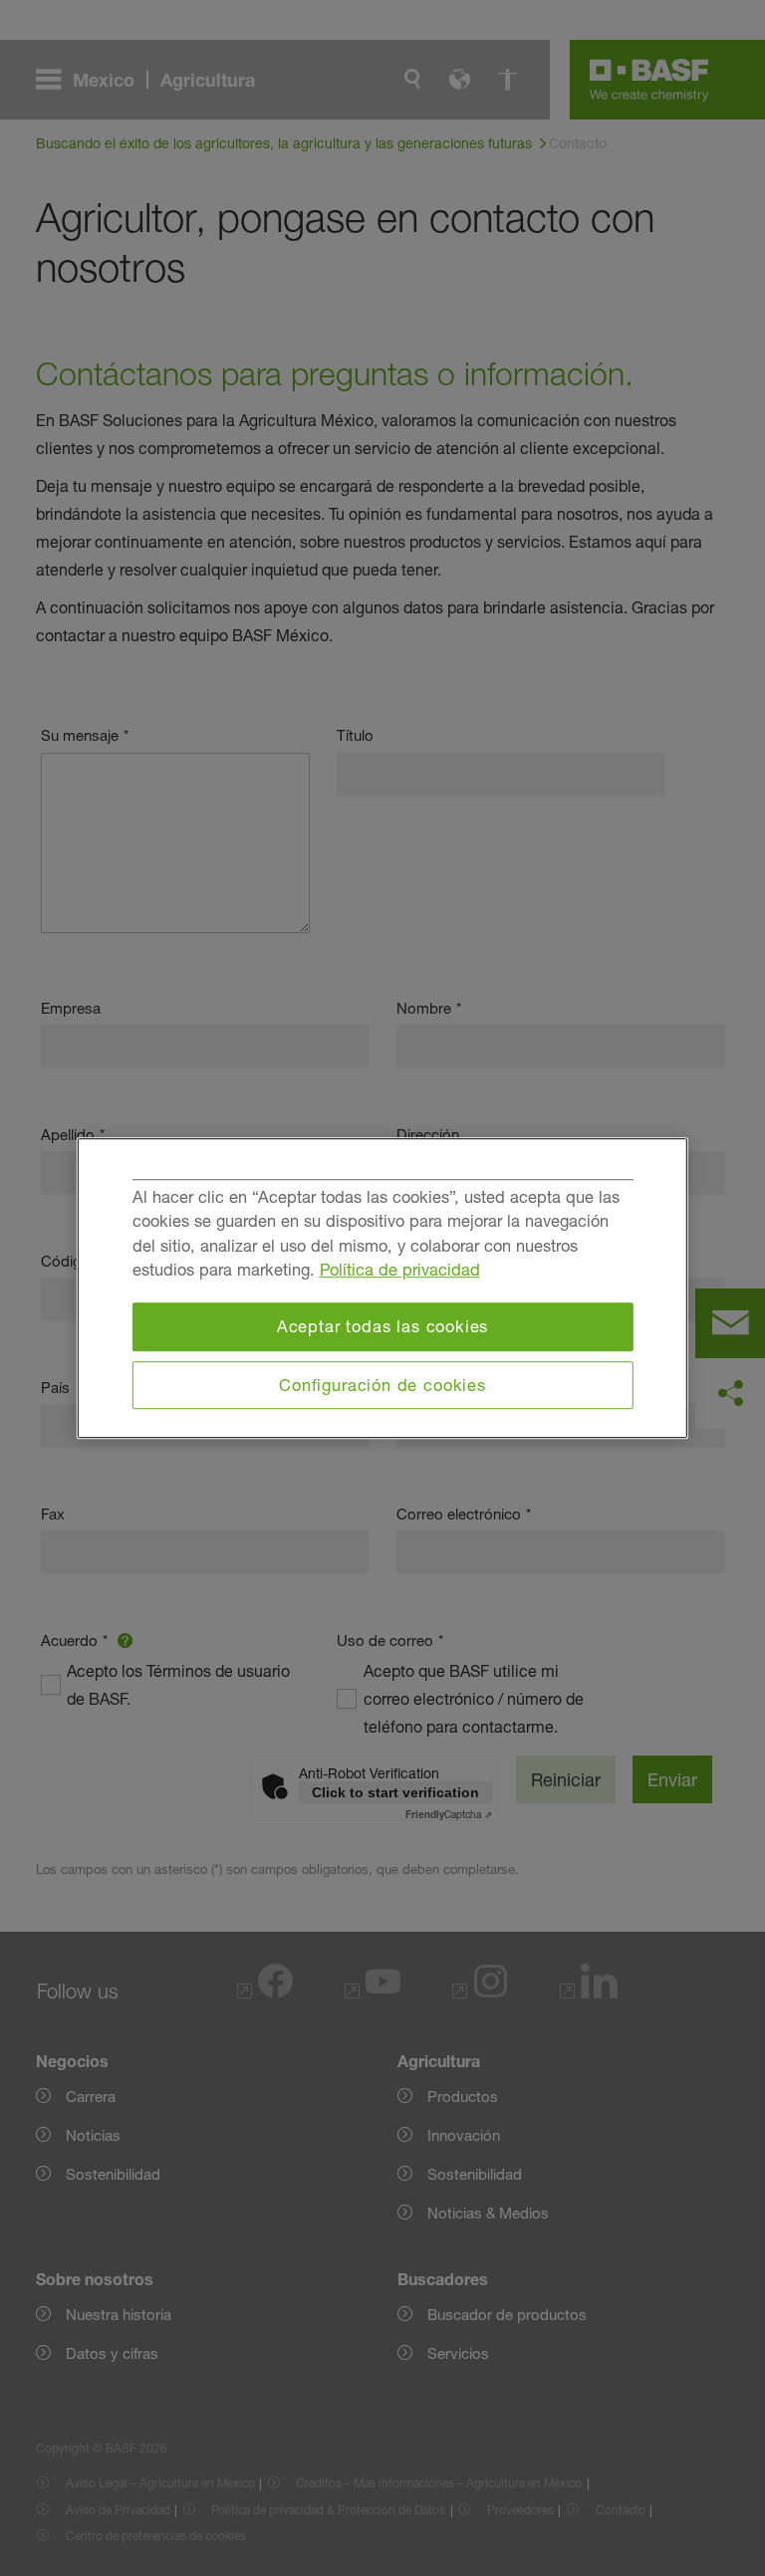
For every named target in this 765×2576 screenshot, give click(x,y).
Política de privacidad (400, 1271)
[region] (382, 1288)
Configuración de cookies (382, 1385)
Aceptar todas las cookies (383, 1326)
